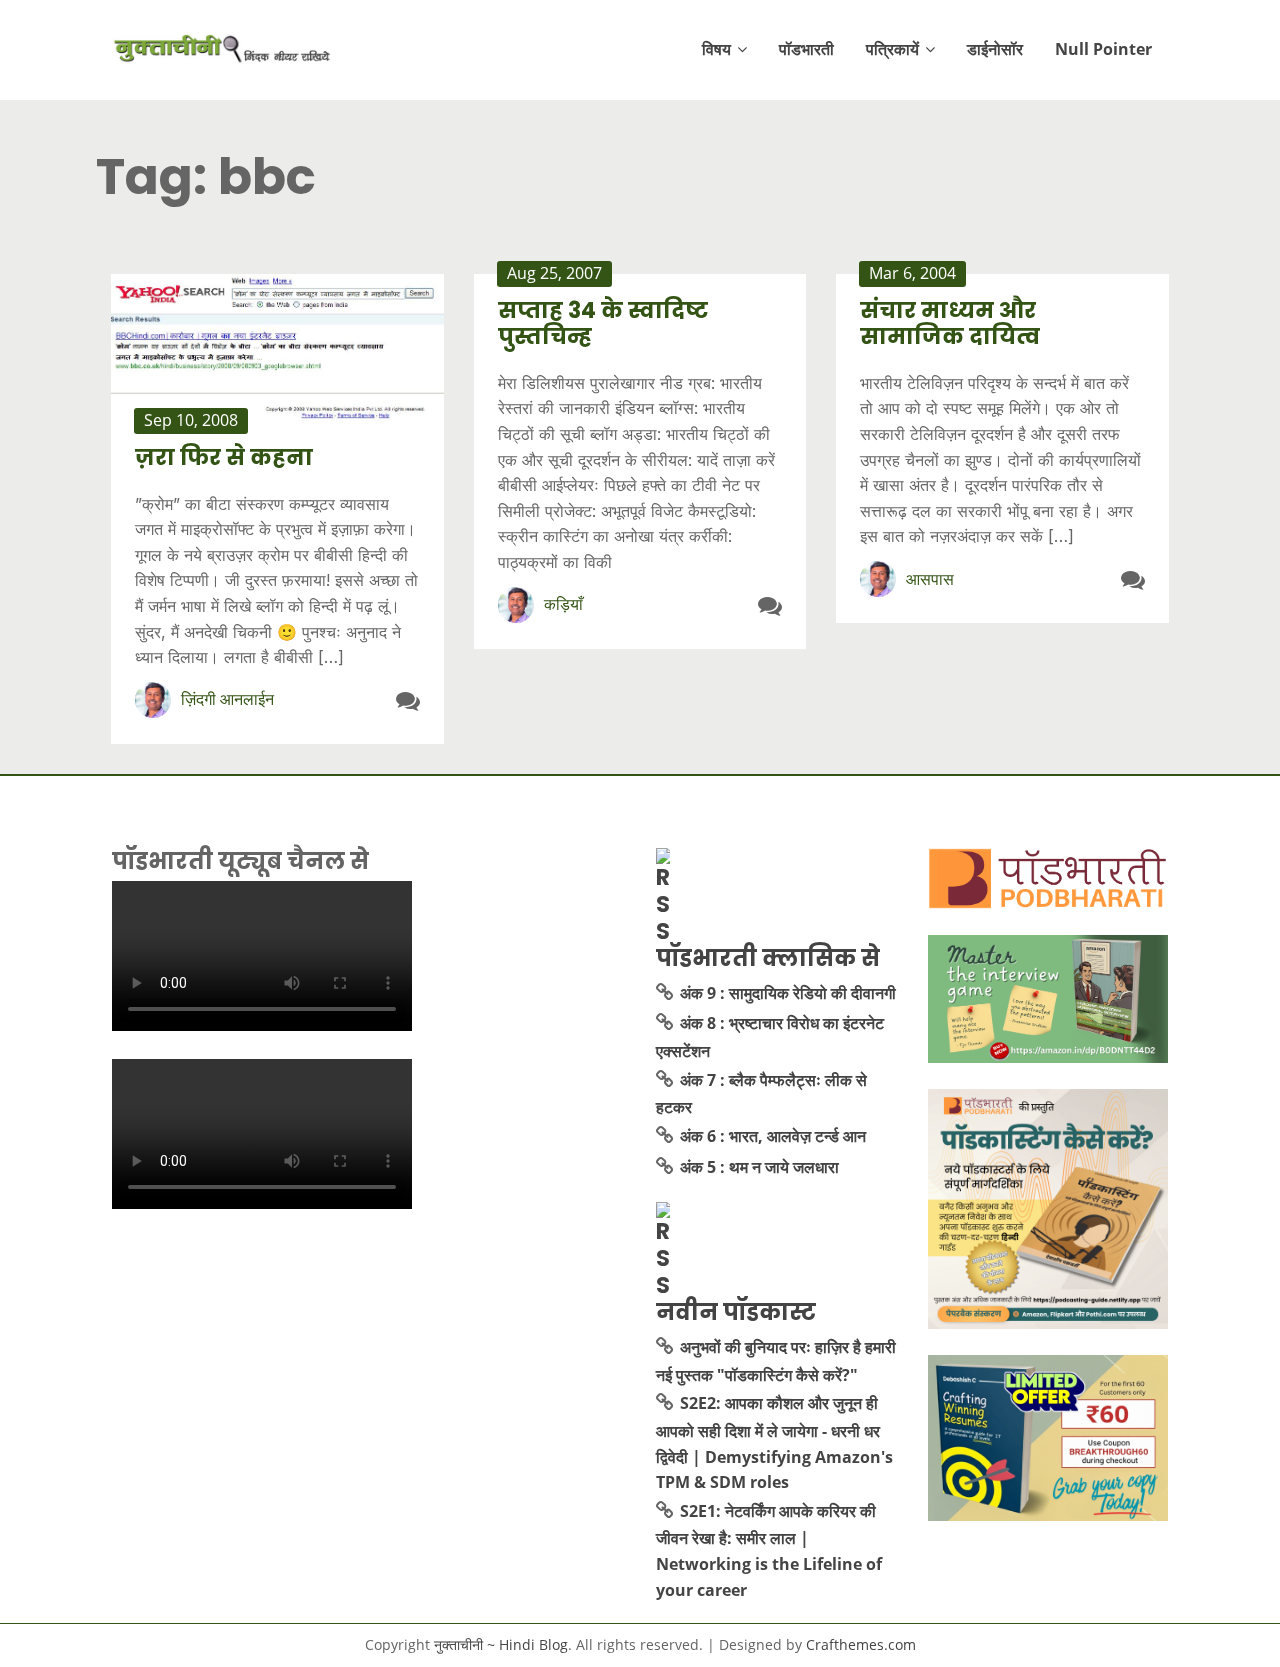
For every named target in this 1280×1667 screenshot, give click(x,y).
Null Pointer (1103, 49)
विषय (716, 49)
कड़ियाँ (563, 604)
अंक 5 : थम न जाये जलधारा (759, 1167)
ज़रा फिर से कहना (224, 457)
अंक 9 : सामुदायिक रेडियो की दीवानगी (788, 993)
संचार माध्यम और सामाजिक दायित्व (950, 323)
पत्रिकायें (892, 49)
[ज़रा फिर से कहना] (277, 347)
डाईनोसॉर (995, 49)
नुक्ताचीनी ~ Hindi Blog (501, 1644)
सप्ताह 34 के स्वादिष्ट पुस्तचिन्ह (603, 323)
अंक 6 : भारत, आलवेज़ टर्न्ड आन (773, 1136)
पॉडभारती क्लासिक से (768, 958)
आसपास (930, 579)
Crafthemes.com (861, 1644)
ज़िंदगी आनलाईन (227, 699)
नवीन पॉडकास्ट (736, 1312)
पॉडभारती (806, 49)
